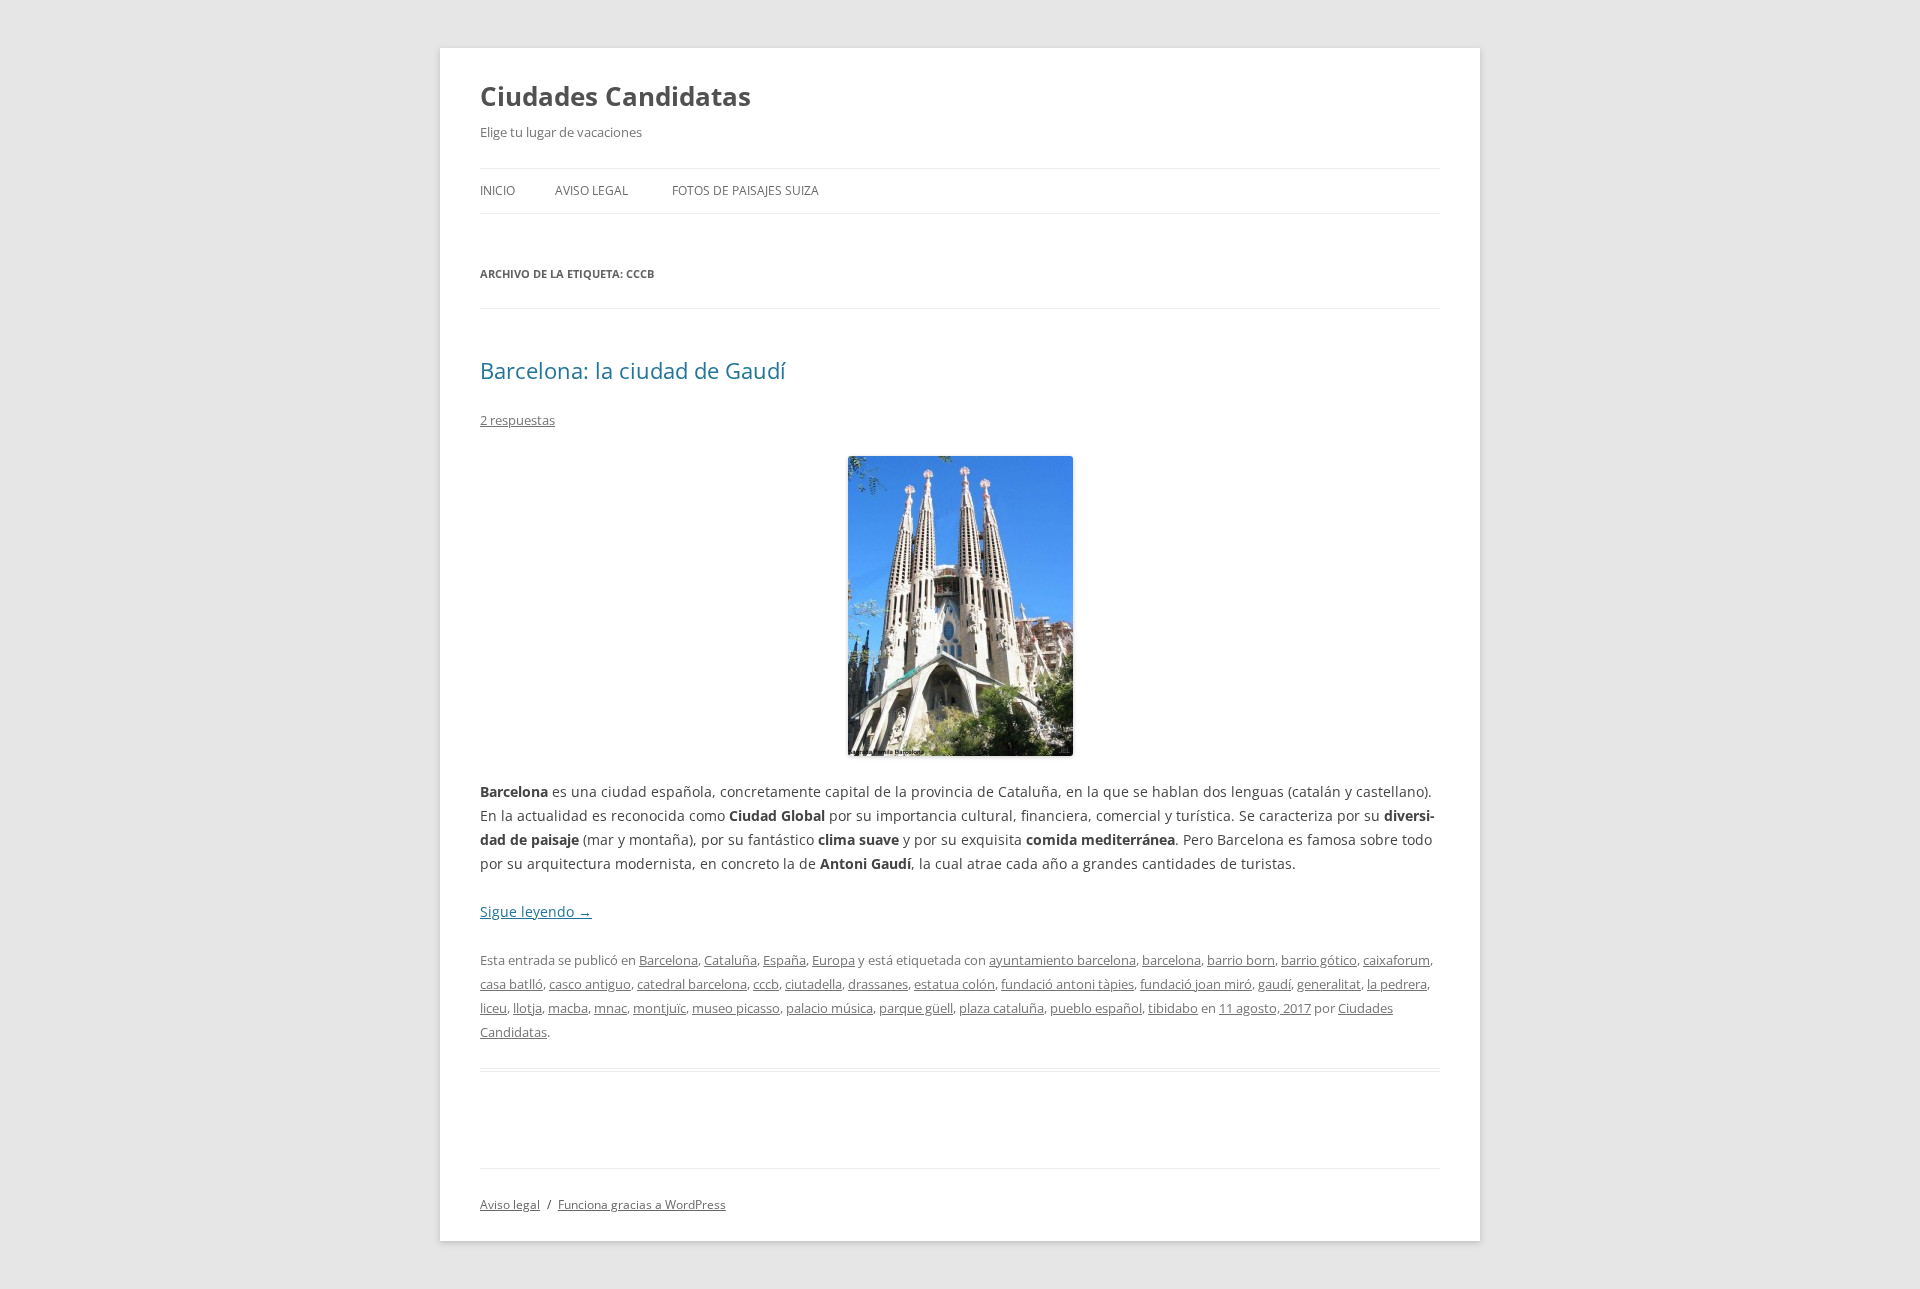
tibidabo (1173, 1008)
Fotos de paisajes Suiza (745, 190)
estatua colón (954, 984)
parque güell (916, 1008)
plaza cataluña (1001, 1008)
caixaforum (1396, 960)
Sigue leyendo (536, 911)
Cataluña (730, 960)
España (784, 960)
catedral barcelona (692, 984)
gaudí (1274, 984)
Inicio (497, 190)
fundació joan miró (1196, 984)
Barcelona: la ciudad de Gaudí (633, 370)
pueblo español (1096, 1008)
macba (568, 1008)
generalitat (1329, 984)
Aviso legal (591, 190)
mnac (610, 1008)
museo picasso (736, 1008)
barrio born (1241, 960)
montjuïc (659, 1008)
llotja (527, 1008)
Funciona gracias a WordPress (642, 1204)
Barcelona (668, 960)
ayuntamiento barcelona (1062, 960)
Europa (833, 960)
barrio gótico (1319, 960)
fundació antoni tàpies (1067, 984)
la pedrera (1397, 984)
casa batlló (511, 984)
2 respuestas (517, 420)
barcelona (1171, 960)
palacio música (829, 1008)
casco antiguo (590, 984)
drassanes (878, 984)
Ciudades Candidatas (615, 96)
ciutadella (813, 984)
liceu (493, 1008)
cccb (766, 984)
